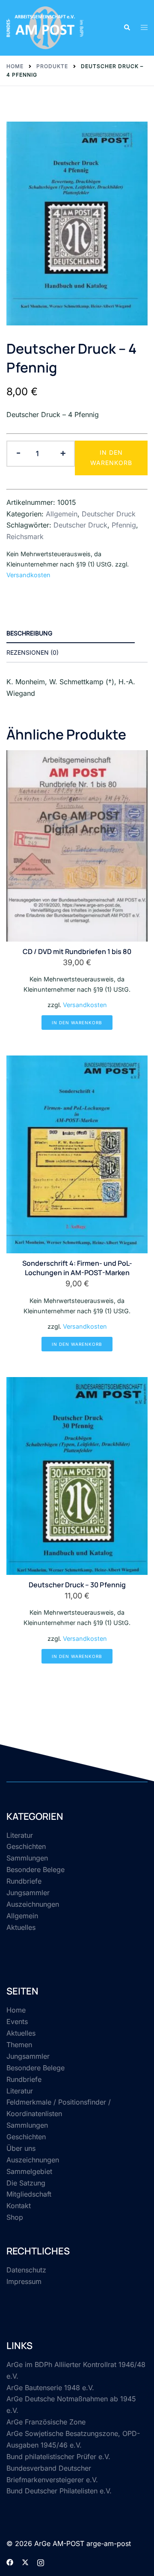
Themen (19, 2045)
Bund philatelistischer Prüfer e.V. (58, 2457)
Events (17, 2021)
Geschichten (26, 1846)
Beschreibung (29, 633)
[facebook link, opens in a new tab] (10, 2561)
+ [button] (63, 453)
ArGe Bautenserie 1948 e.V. (50, 2388)
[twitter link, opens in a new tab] (25, 2561)
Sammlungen (27, 1858)
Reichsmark (25, 537)
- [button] (18, 453)
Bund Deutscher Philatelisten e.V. (59, 2491)
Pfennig (124, 525)
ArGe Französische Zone (46, 2422)
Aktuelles (21, 1927)
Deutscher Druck (109, 514)
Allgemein (62, 514)
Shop (15, 2217)
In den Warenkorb (111, 458)
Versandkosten (28, 575)
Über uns (21, 2148)
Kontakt (19, 2206)
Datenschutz (26, 2270)
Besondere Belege (36, 1869)
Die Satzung (26, 2183)
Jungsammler (28, 1893)
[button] (127, 28)
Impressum (24, 2281)
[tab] (71, 634)
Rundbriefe (24, 1881)
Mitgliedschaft (29, 2194)
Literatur (20, 1835)
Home (16, 2010)
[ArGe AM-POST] (45, 27)
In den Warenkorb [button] (77, 1023)
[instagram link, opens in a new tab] (41, 2561)
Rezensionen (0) (33, 652)
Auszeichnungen (33, 1904)
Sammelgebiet (29, 2171)
